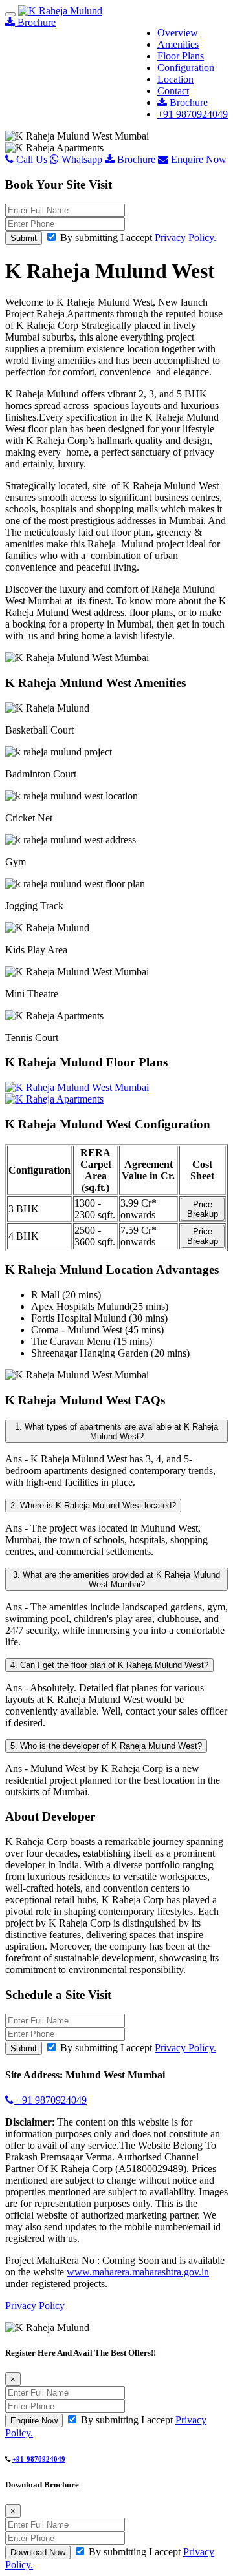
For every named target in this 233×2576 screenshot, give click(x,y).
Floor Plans (181, 56)
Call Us (30, 159)
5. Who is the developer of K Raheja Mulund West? (106, 1746)
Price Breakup (203, 1209)
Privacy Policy (35, 2306)
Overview (178, 33)
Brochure (187, 102)
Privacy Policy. (185, 238)
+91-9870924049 (39, 2459)
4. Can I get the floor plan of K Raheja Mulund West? (109, 1665)
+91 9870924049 (193, 114)
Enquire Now (197, 159)
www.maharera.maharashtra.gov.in (138, 2272)
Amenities (178, 44)
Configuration (186, 68)
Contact (173, 91)
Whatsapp (81, 159)
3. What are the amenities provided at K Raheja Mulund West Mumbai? (116, 1579)
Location (175, 79)
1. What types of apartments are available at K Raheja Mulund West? (116, 1431)
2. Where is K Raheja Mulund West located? (93, 1505)
